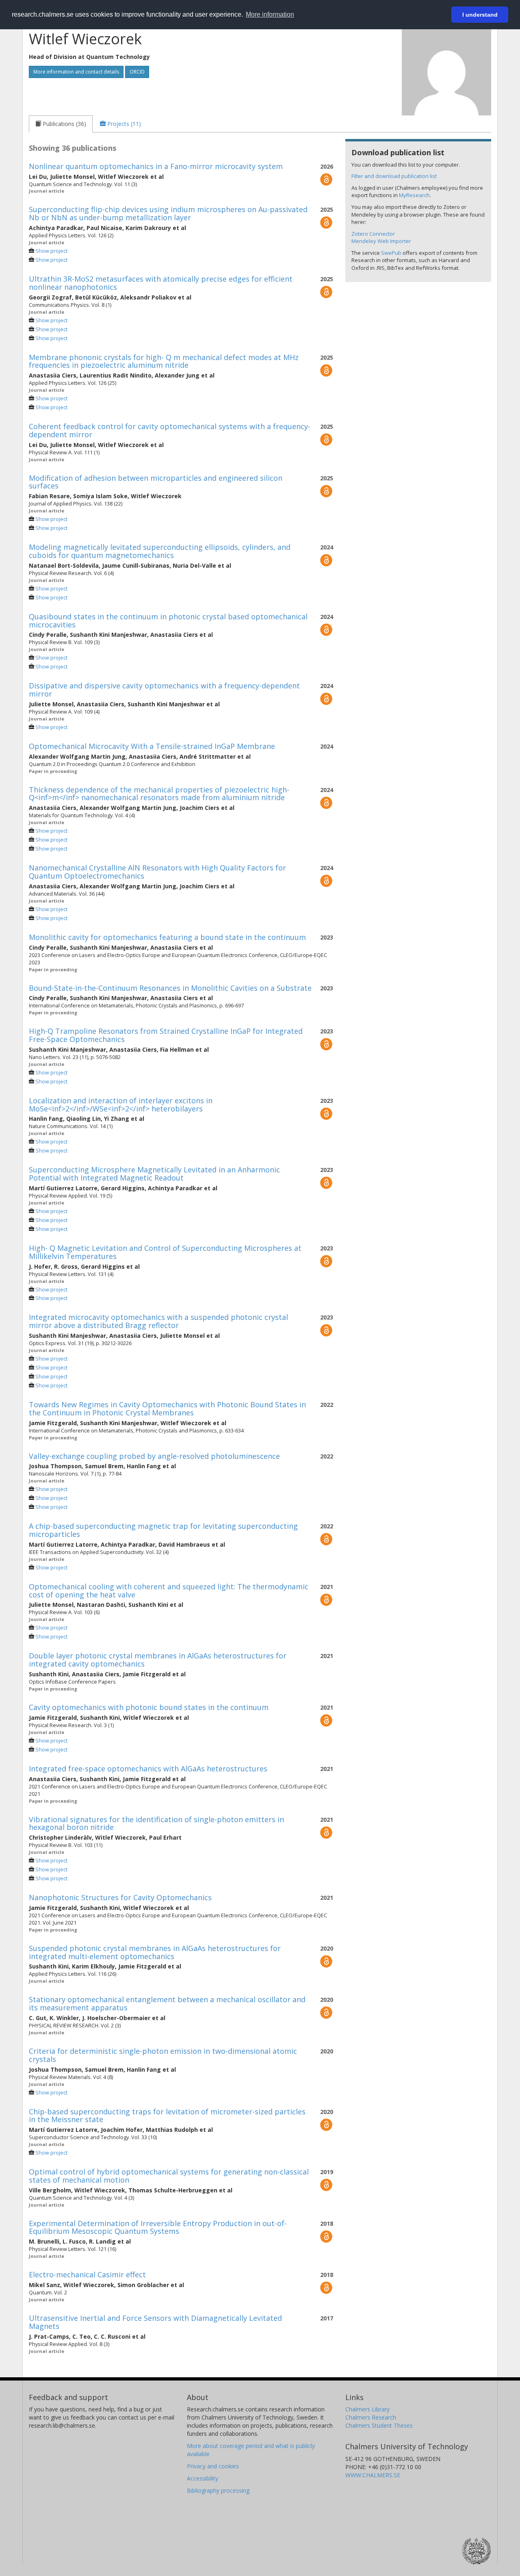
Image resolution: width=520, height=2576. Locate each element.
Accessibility (203, 2478)
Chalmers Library (367, 2409)
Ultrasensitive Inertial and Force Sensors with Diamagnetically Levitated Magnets (155, 2322)
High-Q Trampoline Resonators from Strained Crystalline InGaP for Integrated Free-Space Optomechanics (166, 1035)
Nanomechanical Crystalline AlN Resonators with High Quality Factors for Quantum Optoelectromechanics (157, 872)
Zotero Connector (373, 234)
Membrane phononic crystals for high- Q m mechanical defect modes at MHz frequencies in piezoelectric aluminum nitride (164, 361)
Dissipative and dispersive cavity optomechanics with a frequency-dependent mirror (164, 690)
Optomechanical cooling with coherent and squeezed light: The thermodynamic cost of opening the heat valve (169, 1591)
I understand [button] (480, 15)
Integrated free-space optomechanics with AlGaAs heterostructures (148, 1769)
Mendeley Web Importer (381, 241)
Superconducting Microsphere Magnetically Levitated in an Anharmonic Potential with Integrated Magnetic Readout (154, 1174)
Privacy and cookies (213, 2466)
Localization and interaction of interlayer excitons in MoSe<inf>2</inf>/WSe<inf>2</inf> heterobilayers (121, 1105)
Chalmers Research (371, 2417)
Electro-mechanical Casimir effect (87, 2274)
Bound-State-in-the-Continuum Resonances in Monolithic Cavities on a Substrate (170, 988)
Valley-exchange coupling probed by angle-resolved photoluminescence (154, 1456)
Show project (51, 251)
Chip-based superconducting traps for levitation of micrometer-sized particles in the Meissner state (167, 2116)
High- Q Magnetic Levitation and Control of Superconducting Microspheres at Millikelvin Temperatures (165, 1252)
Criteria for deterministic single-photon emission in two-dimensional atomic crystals (163, 2055)
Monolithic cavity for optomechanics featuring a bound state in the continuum (167, 937)
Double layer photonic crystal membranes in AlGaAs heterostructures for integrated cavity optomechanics (158, 1660)
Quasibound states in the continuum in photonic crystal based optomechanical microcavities (168, 621)
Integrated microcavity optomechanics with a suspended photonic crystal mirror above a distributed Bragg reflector (158, 1321)
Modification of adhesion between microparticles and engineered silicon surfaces (156, 482)
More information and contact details (76, 72)
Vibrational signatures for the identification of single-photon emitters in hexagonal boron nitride (156, 1823)
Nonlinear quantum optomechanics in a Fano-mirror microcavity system (156, 166)
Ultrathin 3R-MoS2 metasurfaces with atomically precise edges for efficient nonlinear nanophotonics (161, 283)
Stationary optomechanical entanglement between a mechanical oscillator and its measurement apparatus (167, 2003)
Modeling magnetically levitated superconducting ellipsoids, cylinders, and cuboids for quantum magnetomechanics (160, 551)
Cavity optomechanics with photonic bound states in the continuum (149, 1707)
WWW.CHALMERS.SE (373, 2475)
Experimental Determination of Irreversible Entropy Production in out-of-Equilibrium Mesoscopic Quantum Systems (158, 2227)
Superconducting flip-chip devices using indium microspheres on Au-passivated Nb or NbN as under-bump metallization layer (168, 213)
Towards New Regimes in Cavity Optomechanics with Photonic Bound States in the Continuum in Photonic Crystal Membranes (167, 1408)
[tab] (61, 124)
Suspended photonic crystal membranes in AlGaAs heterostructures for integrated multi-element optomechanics (155, 1952)
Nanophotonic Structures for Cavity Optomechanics (120, 1897)
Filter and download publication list (394, 176)
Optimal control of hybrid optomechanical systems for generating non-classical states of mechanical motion (169, 2176)
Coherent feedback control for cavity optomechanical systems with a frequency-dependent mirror (170, 430)
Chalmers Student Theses (379, 2425)
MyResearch (414, 195)
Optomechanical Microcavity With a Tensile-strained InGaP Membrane (152, 746)
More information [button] (270, 14)
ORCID (137, 72)
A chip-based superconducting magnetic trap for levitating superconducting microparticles (163, 1530)
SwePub (391, 253)
